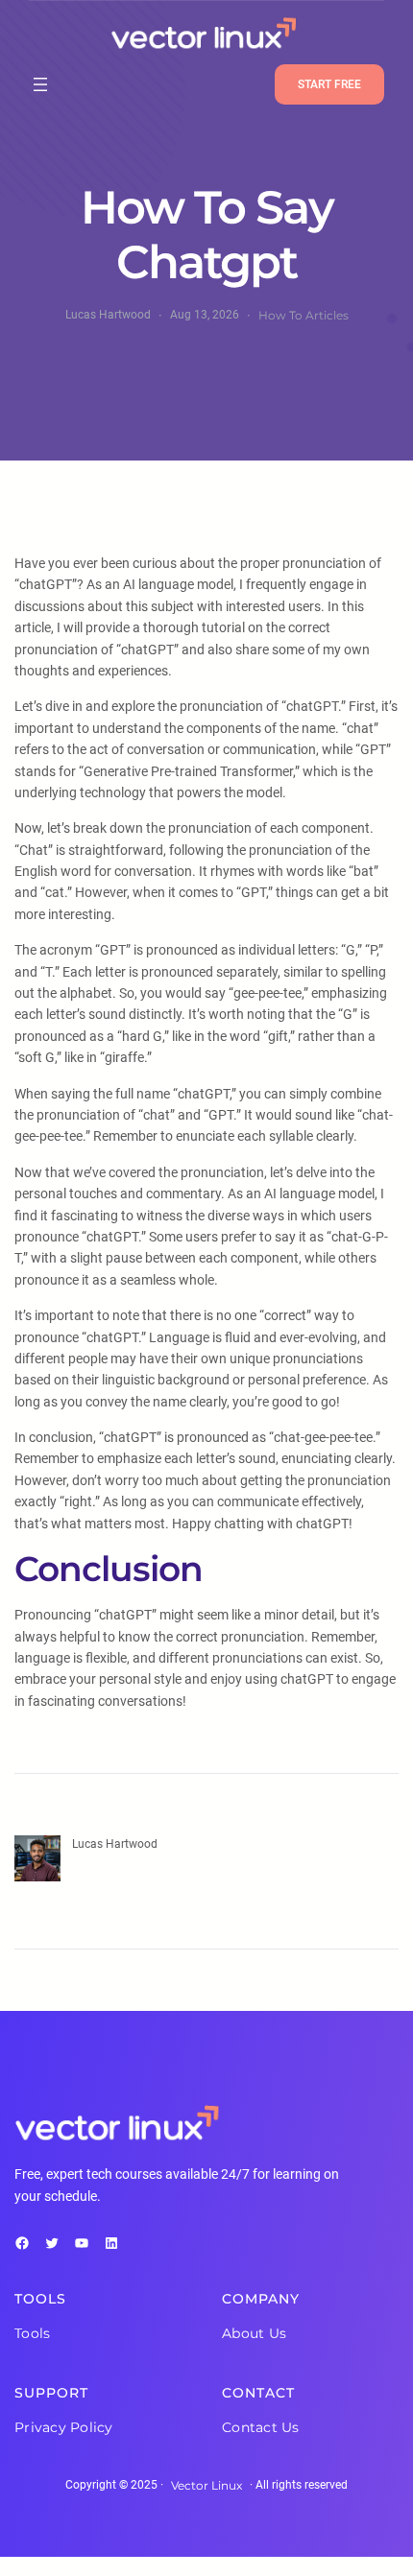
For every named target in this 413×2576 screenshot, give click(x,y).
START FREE (329, 84)
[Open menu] (40, 84)
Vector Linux (206, 2485)
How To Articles (304, 315)
